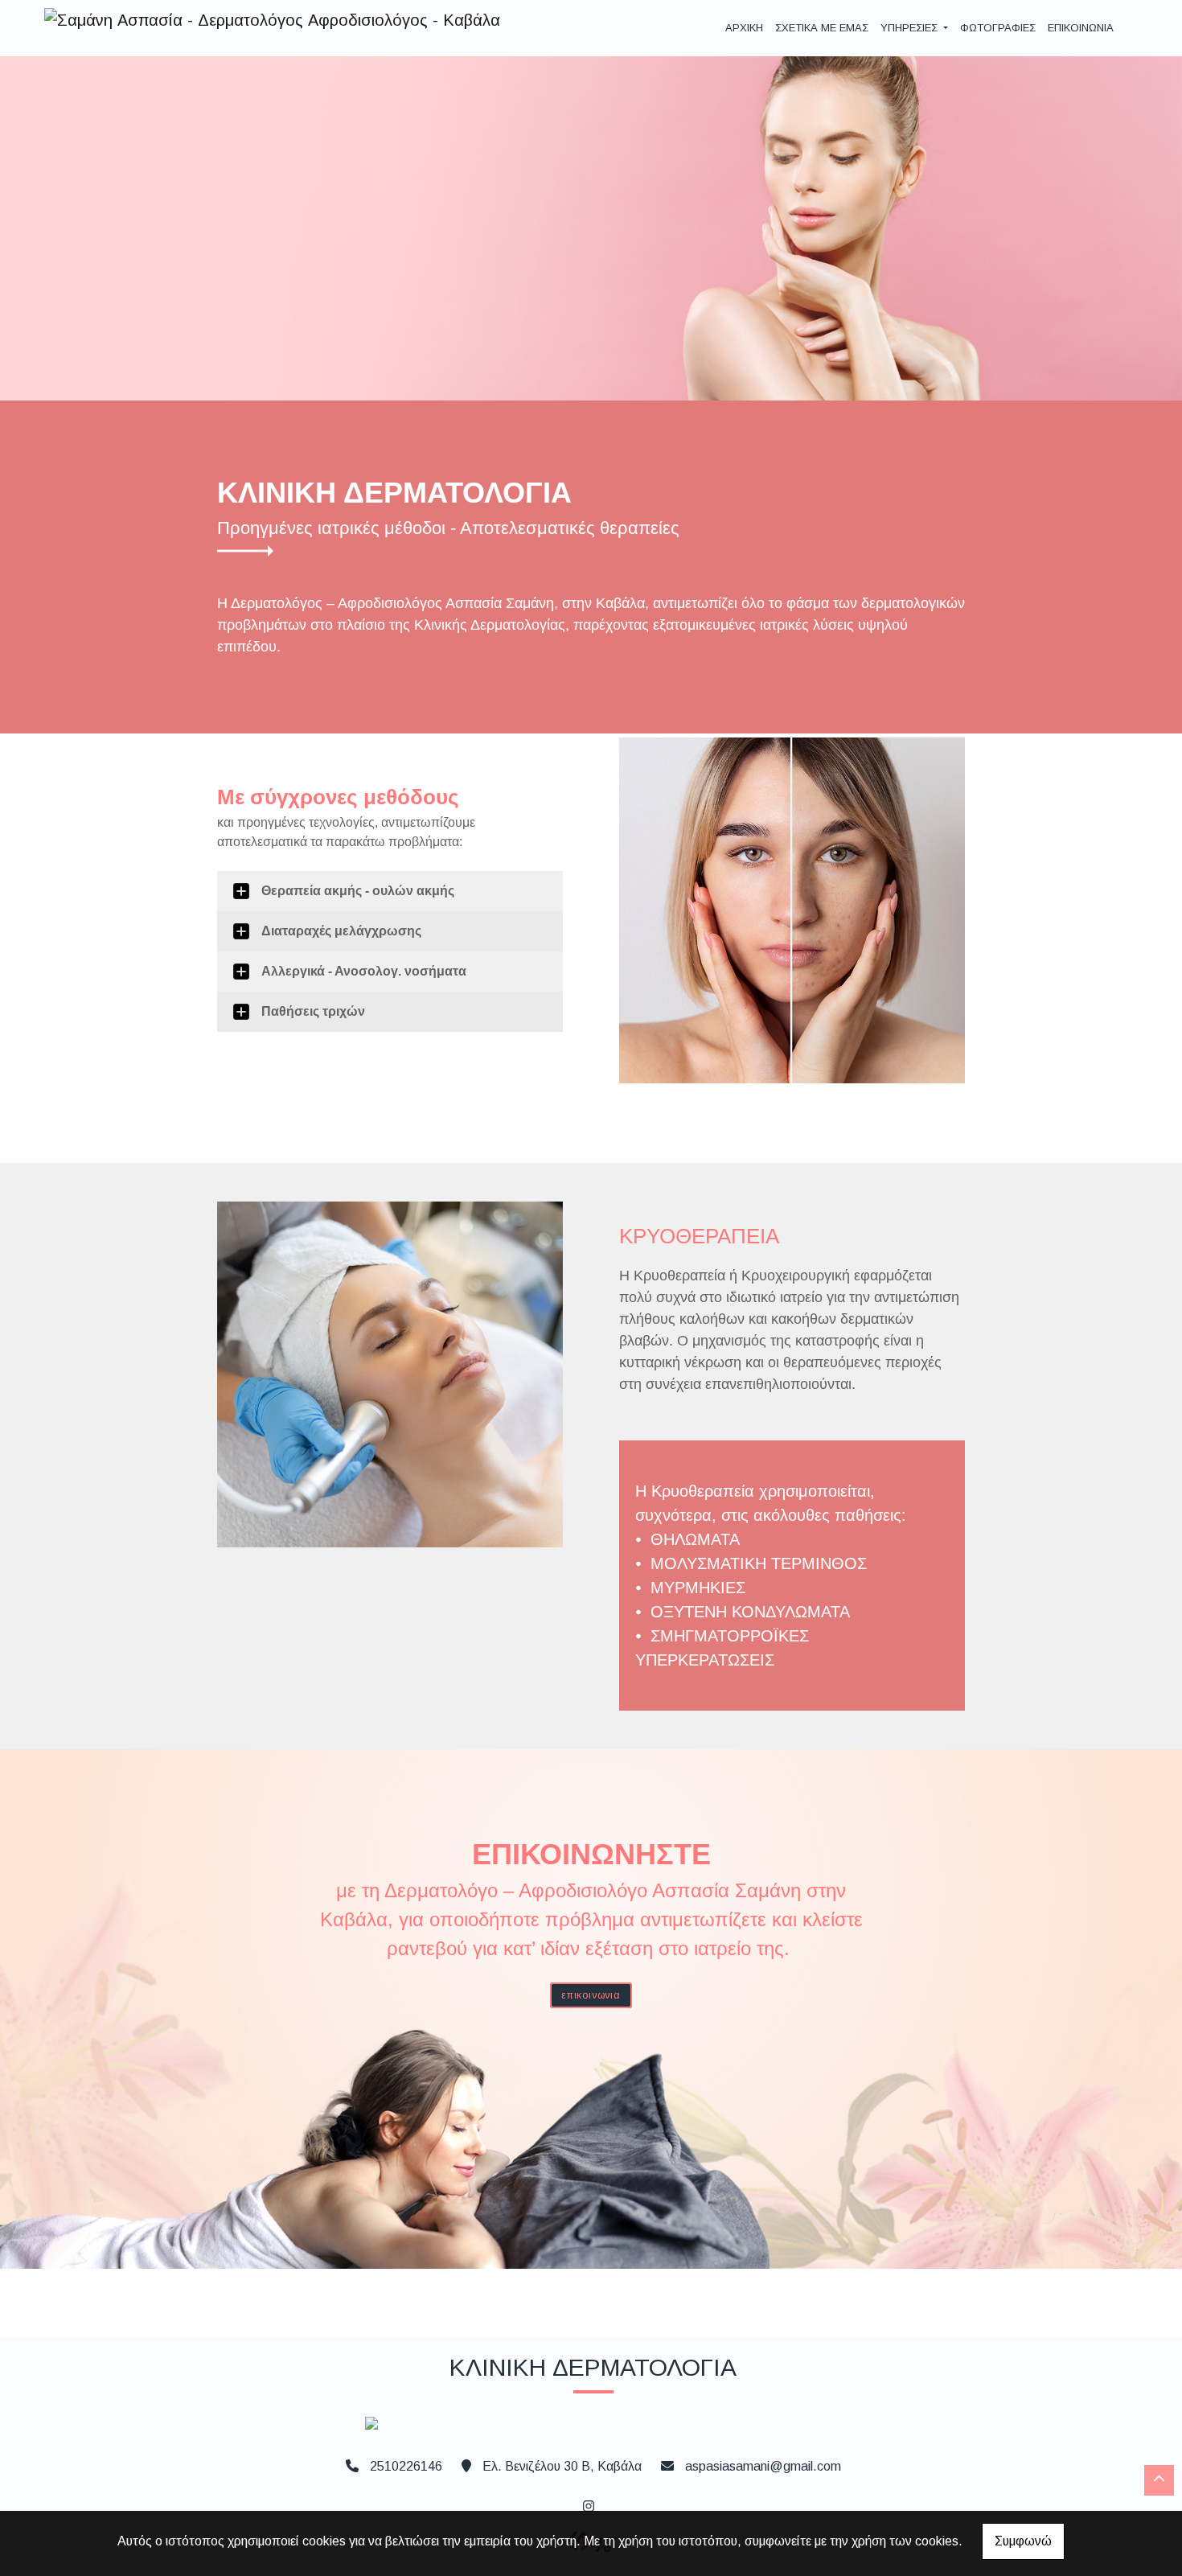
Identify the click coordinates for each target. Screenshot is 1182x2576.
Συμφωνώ (1023, 2541)
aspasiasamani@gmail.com (763, 2466)
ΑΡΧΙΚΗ (744, 28)
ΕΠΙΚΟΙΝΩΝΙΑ (1081, 28)
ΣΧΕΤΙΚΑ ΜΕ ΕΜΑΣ (822, 28)
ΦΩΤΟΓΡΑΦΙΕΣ (998, 28)
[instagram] (588, 2504)
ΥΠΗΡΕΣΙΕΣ (911, 28)
